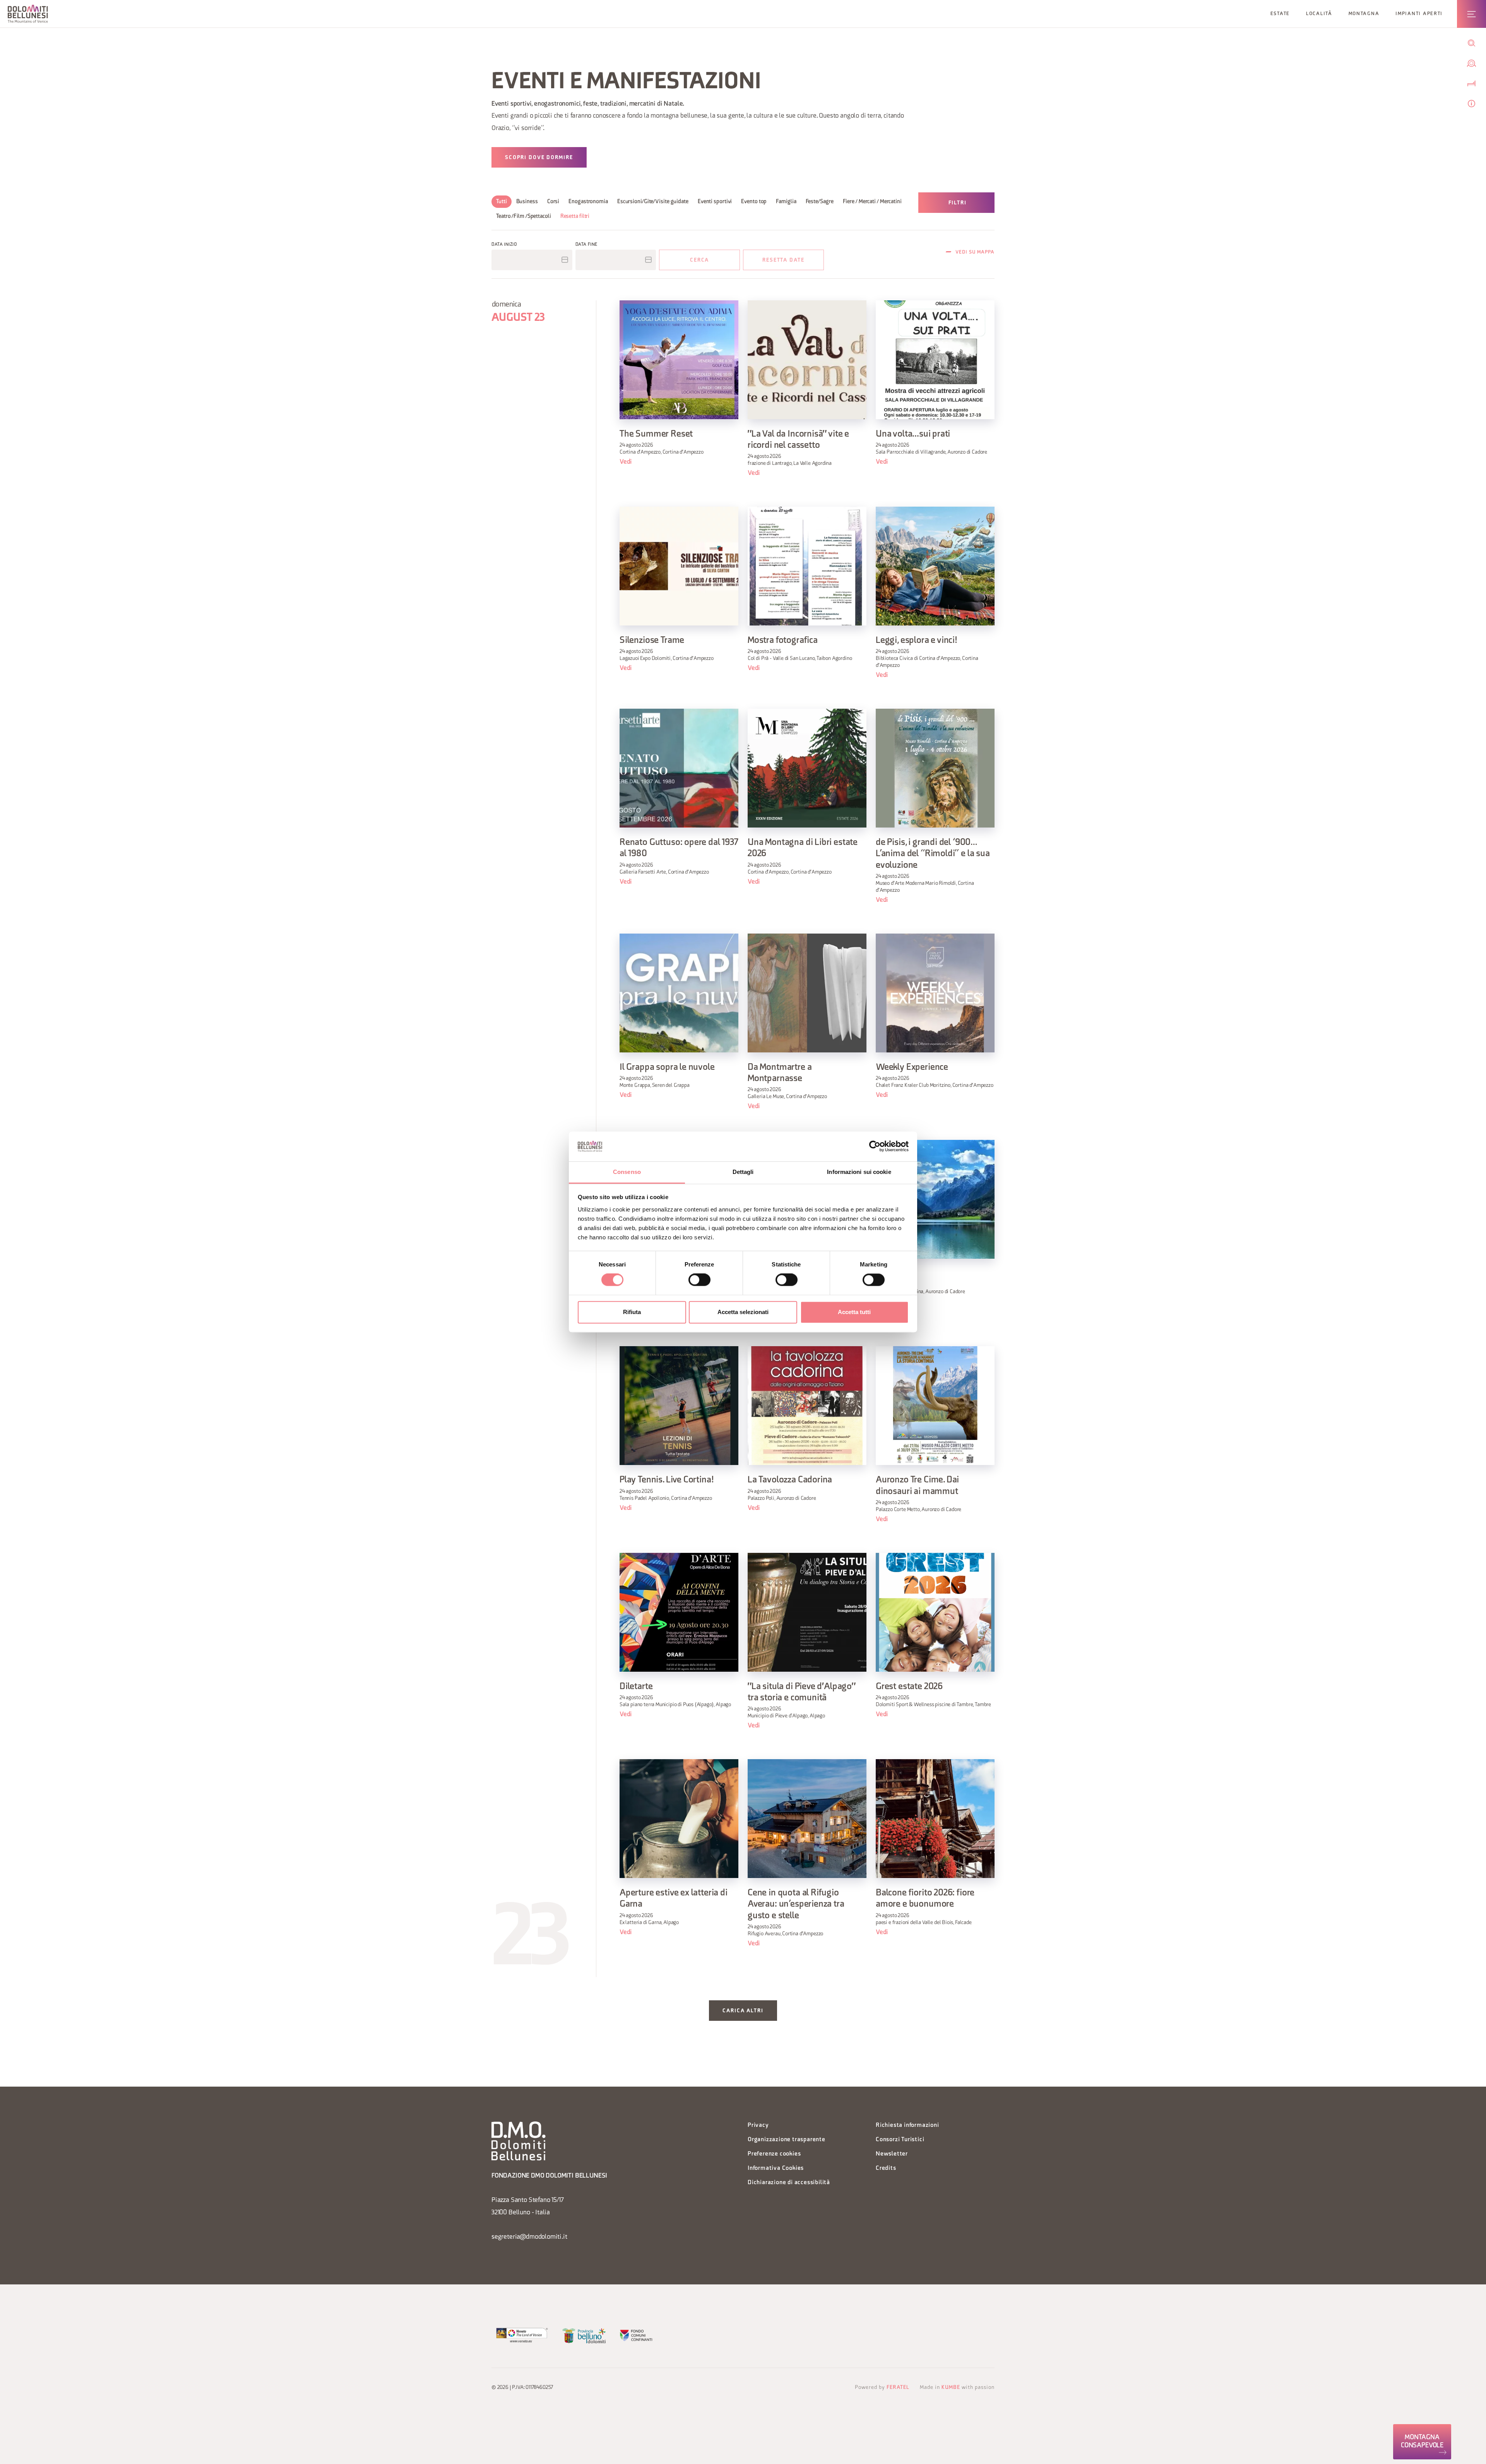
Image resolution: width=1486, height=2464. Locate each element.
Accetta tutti (854, 1312)
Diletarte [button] (636, 1687)
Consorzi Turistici (900, 2140)
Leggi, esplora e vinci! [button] (917, 641)
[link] (1422, 2442)
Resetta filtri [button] (575, 217)
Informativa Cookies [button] (776, 2168)
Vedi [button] (626, 462)
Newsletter (892, 2154)
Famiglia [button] (786, 202)
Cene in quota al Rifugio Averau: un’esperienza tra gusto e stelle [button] (796, 1905)
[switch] (699, 1280)
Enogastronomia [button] (588, 202)
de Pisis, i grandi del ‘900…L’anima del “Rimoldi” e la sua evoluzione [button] (933, 854)
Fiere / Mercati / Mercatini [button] (872, 202)
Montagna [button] (1364, 14)
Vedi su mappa (975, 252)
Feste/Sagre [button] (820, 202)
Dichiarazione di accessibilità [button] (789, 2183)
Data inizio (504, 245)
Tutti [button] (502, 202)
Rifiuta (632, 1312)
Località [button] (1319, 14)
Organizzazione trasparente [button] (787, 2140)
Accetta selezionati (743, 1312)
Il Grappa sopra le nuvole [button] (667, 1068)
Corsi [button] (553, 202)
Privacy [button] (758, 2126)
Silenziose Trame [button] (652, 641)
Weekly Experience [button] (912, 1068)
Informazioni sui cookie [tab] (859, 1172)
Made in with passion (957, 2388)
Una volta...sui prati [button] (913, 434)
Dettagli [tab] (743, 1172)
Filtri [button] (958, 203)
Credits (886, 2168)
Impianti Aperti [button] (1419, 14)
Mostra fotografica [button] (783, 641)
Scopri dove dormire (539, 158)
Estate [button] (1280, 14)
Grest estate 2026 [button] (909, 1687)
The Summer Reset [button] (656, 434)
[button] (28, 14)
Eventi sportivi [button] (715, 202)
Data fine (586, 245)
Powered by (882, 2388)
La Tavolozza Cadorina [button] (790, 1480)
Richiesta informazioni (907, 2126)
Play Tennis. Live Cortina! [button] (667, 1480)
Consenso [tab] (627, 1172)
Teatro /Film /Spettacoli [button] (524, 217)
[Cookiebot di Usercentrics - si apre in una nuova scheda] (875, 1146)
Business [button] (527, 202)
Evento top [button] (754, 202)
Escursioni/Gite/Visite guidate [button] (653, 202)
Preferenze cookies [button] (774, 2154)
